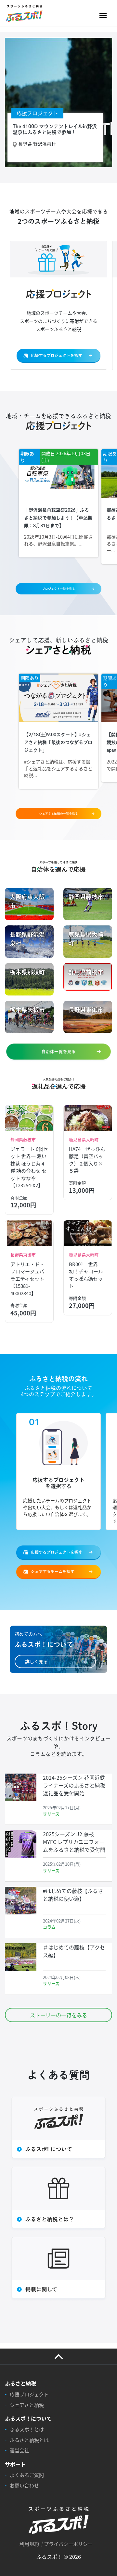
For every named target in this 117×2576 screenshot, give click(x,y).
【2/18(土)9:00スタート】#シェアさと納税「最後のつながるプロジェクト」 (58, 742)
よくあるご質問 (27, 2475)
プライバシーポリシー (68, 2544)
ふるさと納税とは (29, 2440)
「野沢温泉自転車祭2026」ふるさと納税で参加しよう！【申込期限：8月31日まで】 (58, 518)
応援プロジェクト (29, 2394)
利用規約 (29, 2544)
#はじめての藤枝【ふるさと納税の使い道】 (73, 1895)
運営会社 (19, 2450)
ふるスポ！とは (27, 2429)
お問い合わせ (24, 2485)
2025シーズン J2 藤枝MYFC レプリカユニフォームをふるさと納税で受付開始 (74, 1846)
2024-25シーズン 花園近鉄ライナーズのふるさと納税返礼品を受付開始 (74, 1785)
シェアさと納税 (27, 2405)
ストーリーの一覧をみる (58, 2015)
